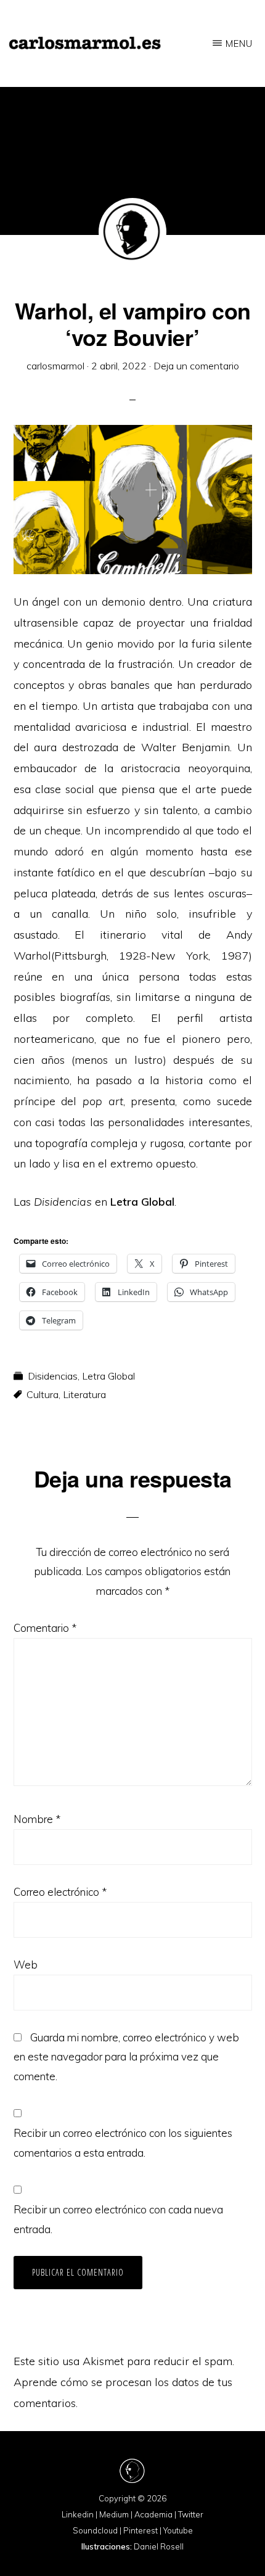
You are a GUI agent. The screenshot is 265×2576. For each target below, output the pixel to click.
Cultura (43, 1394)
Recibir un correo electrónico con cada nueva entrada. (118, 2219)
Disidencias (53, 1376)
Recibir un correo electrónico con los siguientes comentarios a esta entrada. (123, 2143)
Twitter (191, 2514)
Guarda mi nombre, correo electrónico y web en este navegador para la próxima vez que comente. (126, 2057)
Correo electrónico (60, 1892)
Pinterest (141, 2530)
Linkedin (78, 2514)
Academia (153, 2514)
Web (26, 1965)
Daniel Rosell (159, 2546)
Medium (114, 2514)
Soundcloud (95, 2530)
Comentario (45, 1628)
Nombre (37, 1819)
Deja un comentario (196, 366)
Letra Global (108, 1376)
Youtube (178, 2530)
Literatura (84, 1394)
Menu (239, 43)
